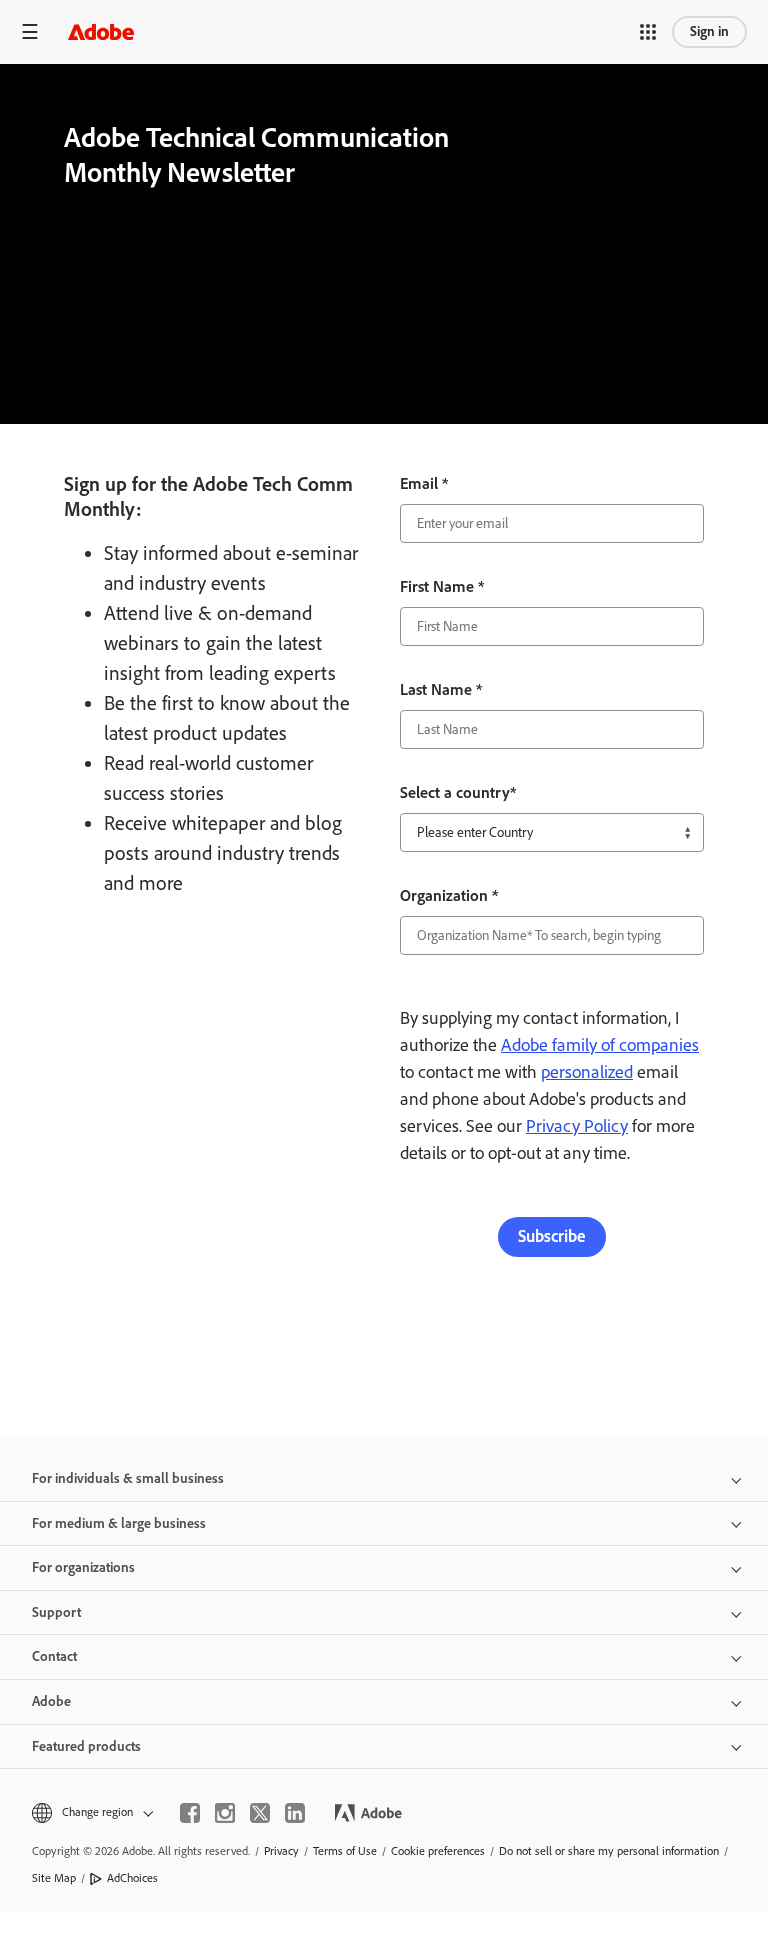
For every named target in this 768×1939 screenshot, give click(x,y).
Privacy (281, 1851)
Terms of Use (345, 1851)
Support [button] (56, 1612)
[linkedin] (295, 1813)
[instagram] (225, 1813)
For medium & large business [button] (119, 1523)
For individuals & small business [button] (128, 1478)
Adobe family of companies (600, 1045)
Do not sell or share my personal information (609, 1851)
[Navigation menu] (30, 31)
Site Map (54, 1878)
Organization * (449, 895)
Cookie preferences (438, 1851)
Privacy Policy (577, 1126)
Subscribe (552, 1236)
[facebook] (190, 1813)
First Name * (442, 586)
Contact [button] (54, 1656)
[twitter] (260, 1813)
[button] (648, 32)
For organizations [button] (83, 1567)
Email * (424, 483)
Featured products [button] (86, 1746)
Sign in (709, 31)
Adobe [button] (51, 1701)
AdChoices (132, 1878)
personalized (587, 1072)
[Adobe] (101, 31)
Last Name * (441, 689)
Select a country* (458, 792)
